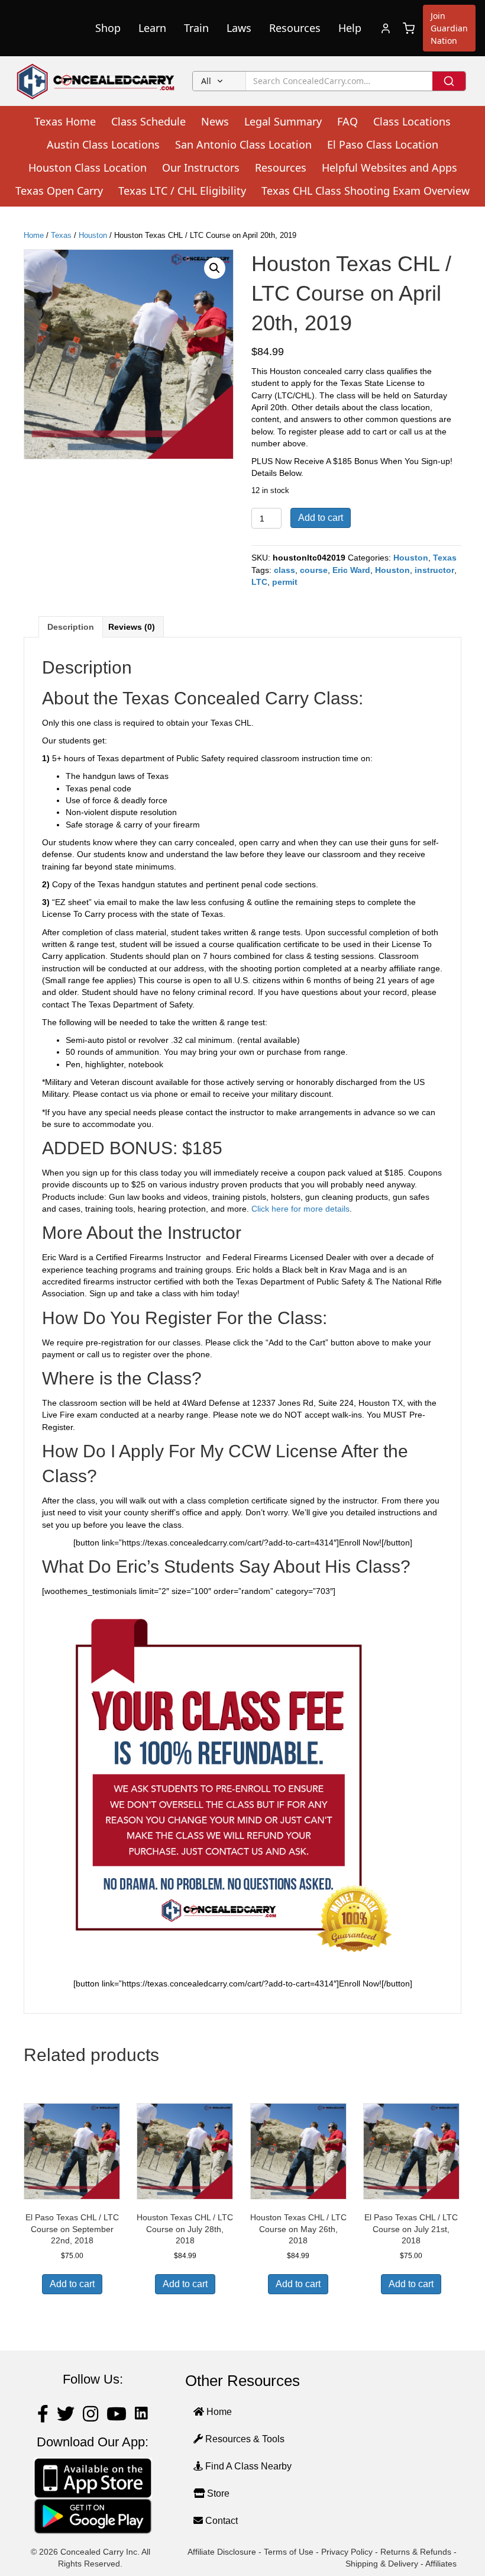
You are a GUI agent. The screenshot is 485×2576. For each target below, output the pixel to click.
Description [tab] (71, 627)
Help (350, 28)
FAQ (347, 121)
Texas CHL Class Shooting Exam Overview (366, 191)
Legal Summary (283, 121)
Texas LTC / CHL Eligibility (182, 191)
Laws (239, 28)
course (314, 570)
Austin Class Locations (103, 144)
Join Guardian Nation (449, 28)
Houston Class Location (88, 168)
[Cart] (409, 28)
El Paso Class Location (383, 144)
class (284, 570)
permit (285, 582)
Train (196, 28)
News (215, 121)
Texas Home (65, 121)
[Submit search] (449, 81)
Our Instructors (201, 168)
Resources (295, 28)
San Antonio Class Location (243, 144)
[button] (215, 268)
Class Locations (412, 121)
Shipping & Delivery (382, 2564)
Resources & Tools (244, 2439)
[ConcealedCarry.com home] (96, 81)
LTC (259, 582)
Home (34, 235)
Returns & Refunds (416, 2552)
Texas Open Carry (59, 191)
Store (217, 2493)
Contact (220, 2521)
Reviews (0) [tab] (132, 627)
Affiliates (441, 2564)
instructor (434, 570)
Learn (152, 28)
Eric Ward (351, 570)
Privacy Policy (347, 2552)
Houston (93, 235)
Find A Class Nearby (247, 2466)
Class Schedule (148, 121)
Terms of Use (289, 2552)
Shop (108, 28)
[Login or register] (386, 28)
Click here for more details (300, 1209)
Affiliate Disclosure (222, 2552)
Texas (61, 235)
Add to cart (321, 518)
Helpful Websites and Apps (389, 168)
